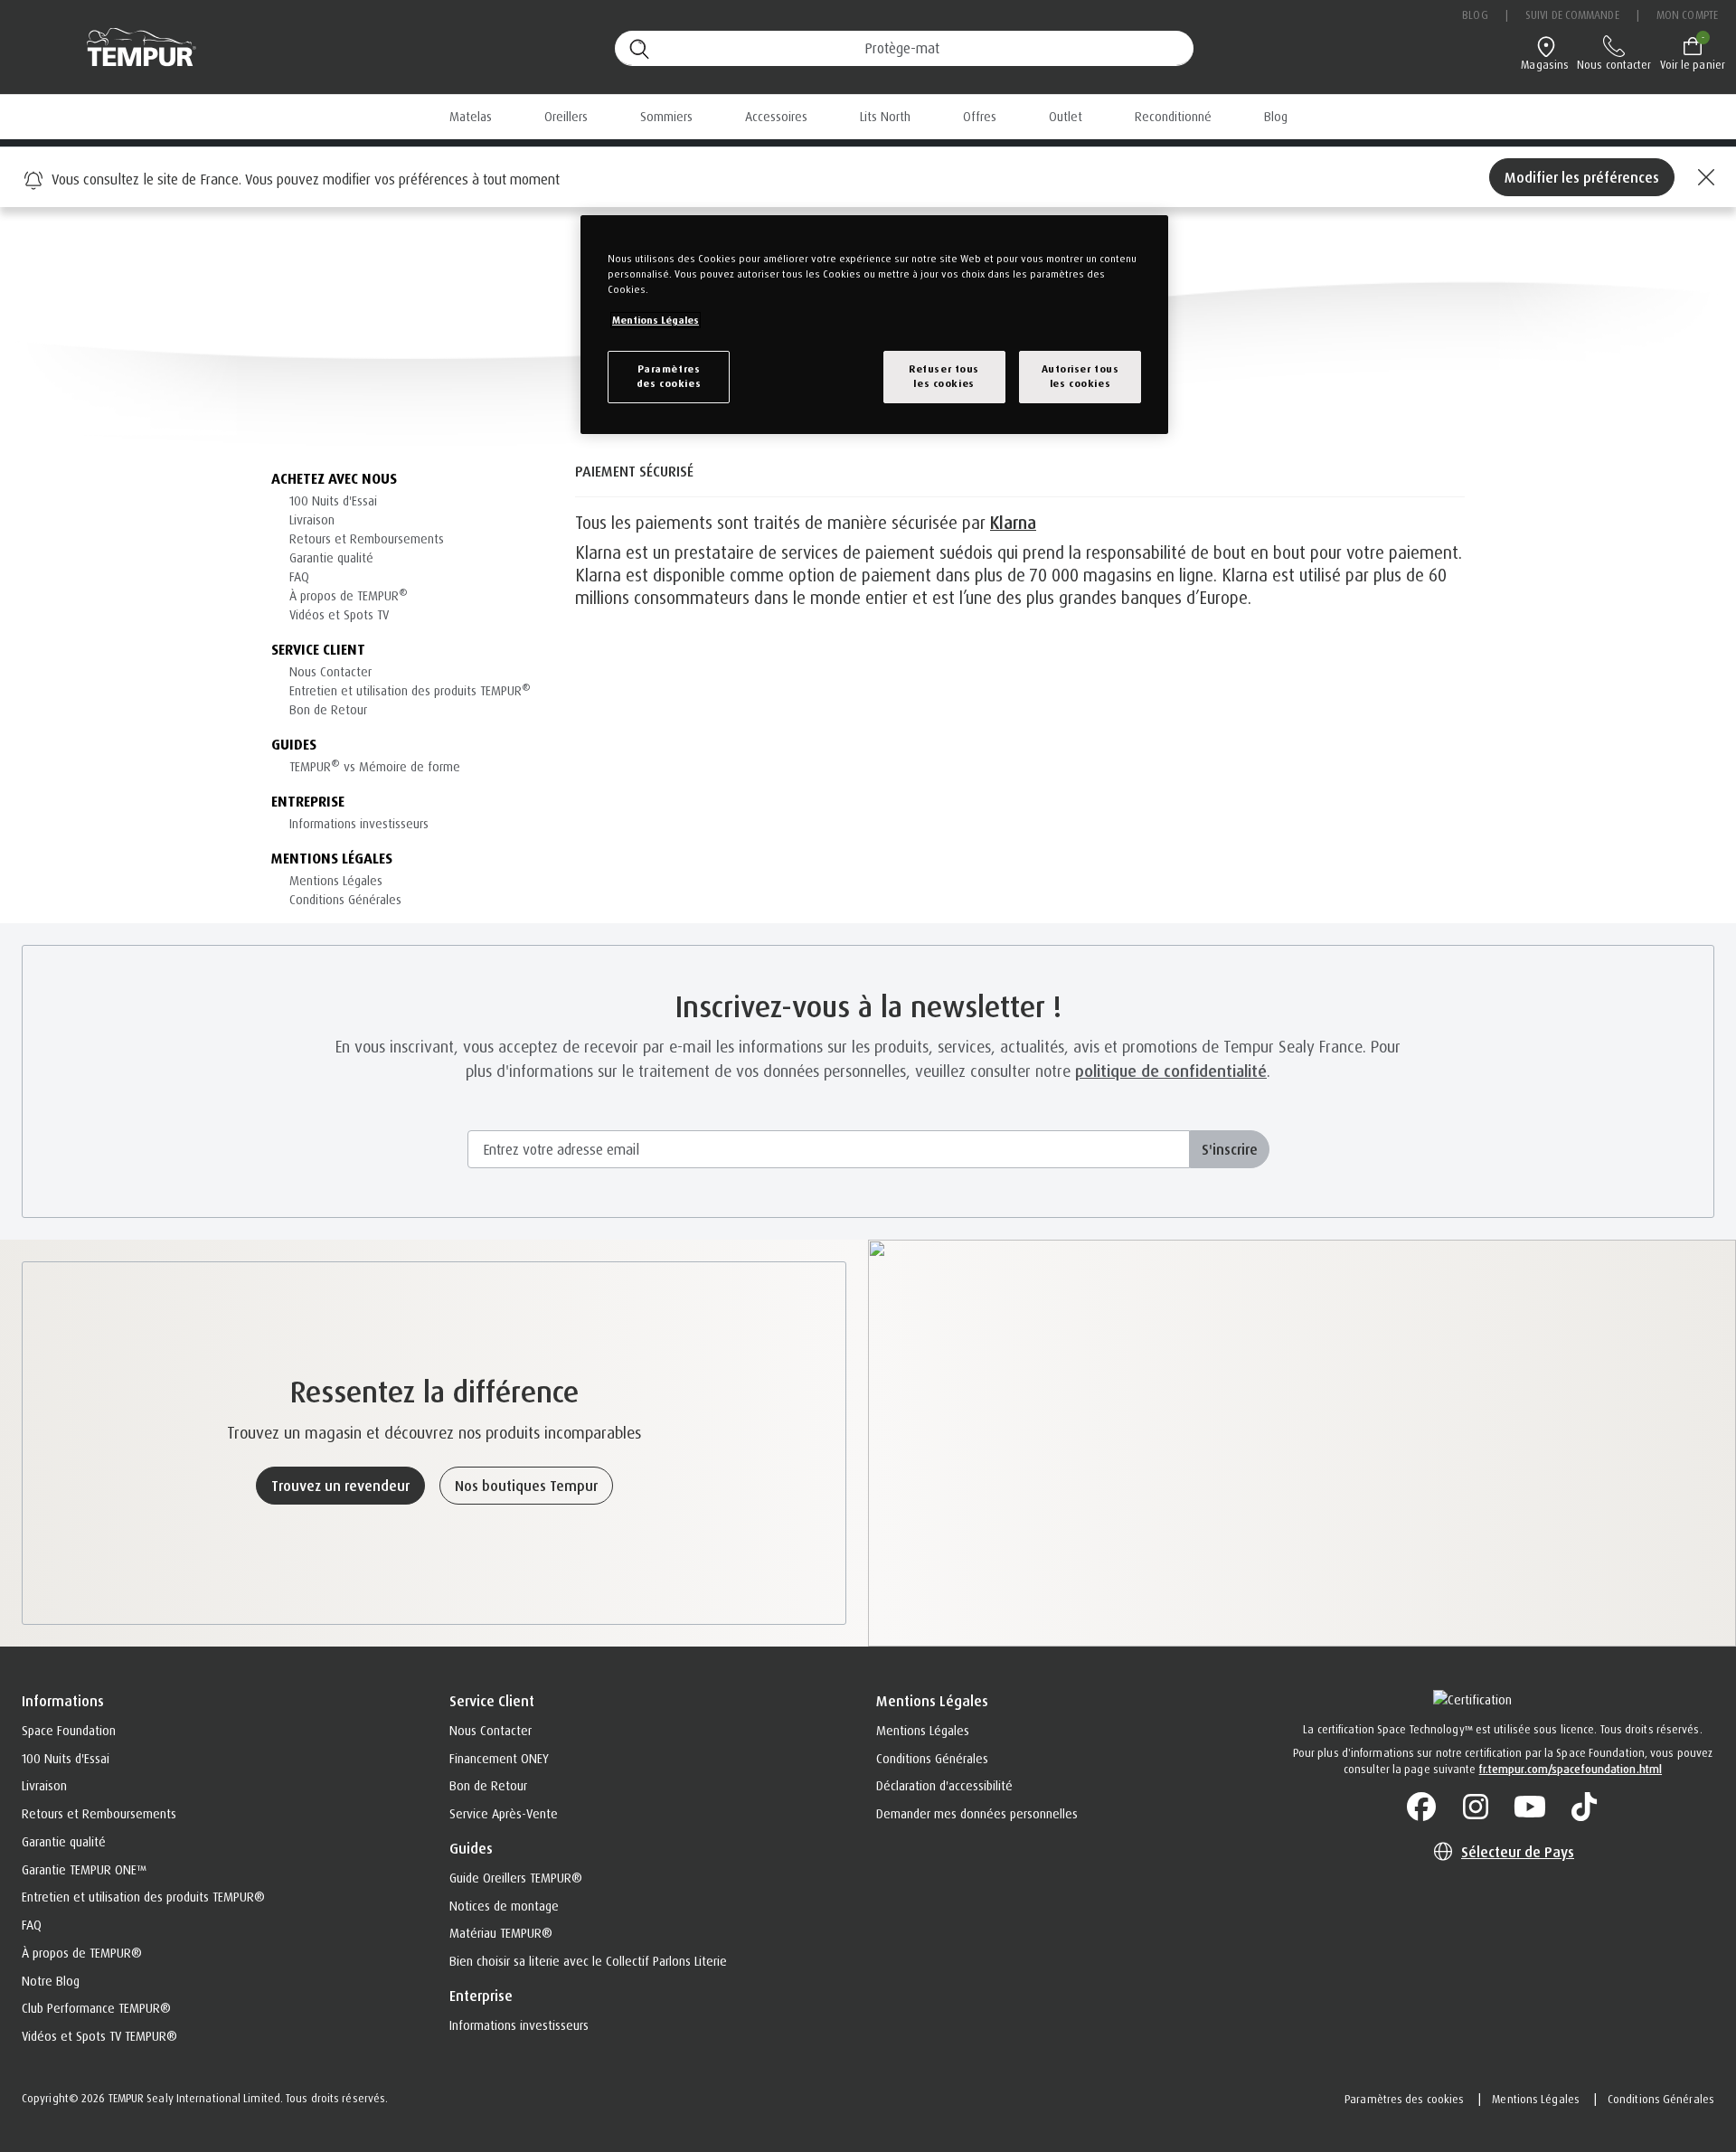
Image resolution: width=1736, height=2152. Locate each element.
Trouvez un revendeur (340, 1486)
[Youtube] (1530, 1807)
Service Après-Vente (504, 1813)
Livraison (312, 519)
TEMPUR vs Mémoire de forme (375, 766)
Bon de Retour (328, 709)
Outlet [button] (1066, 116)
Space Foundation (69, 1730)
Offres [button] (980, 116)
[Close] (1703, 177)
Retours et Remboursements (367, 538)
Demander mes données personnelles (977, 1813)
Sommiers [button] (666, 116)
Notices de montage (504, 1906)
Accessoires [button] (776, 116)
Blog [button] (1276, 116)
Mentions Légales (336, 880)
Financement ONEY (499, 1758)
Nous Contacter (330, 671)
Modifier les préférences (1582, 177)
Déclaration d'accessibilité (944, 1785)
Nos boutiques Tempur (526, 1486)
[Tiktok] (1584, 1807)
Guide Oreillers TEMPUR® (516, 1878)
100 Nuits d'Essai (333, 500)
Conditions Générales (345, 899)
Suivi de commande (1572, 15)
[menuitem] (980, 117)
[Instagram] (1476, 1807)
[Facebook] (1421, 1807)
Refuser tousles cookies (944, 376)
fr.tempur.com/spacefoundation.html (1571, 1769)
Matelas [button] (471, 116)
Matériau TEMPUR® (501, 1933)
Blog (1475, 15)
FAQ (299, 576)
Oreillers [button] (566, 116)
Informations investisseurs (359, 823)
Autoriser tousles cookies (1080, 376)
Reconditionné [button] (1173, 116)
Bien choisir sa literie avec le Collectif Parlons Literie (588, 1961)
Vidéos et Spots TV (339, 614)
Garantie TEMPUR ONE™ (84, 1869)
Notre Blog (51, 1981)
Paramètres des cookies (1404, 2099)
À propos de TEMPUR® (82, 1953)
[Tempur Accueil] (132, 47)
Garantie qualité (331, 557)
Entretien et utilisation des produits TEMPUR (410, 690)
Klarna (1013, 523)
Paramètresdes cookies (669, 376)
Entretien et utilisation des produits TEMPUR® (143, 1897)
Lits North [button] (885, 116)
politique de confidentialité (1171, 1071)
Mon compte (1687, 15)
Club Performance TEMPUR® (96, 2008)
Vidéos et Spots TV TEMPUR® (99, 2036)
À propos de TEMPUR (349, 595)
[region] (874, 325)
